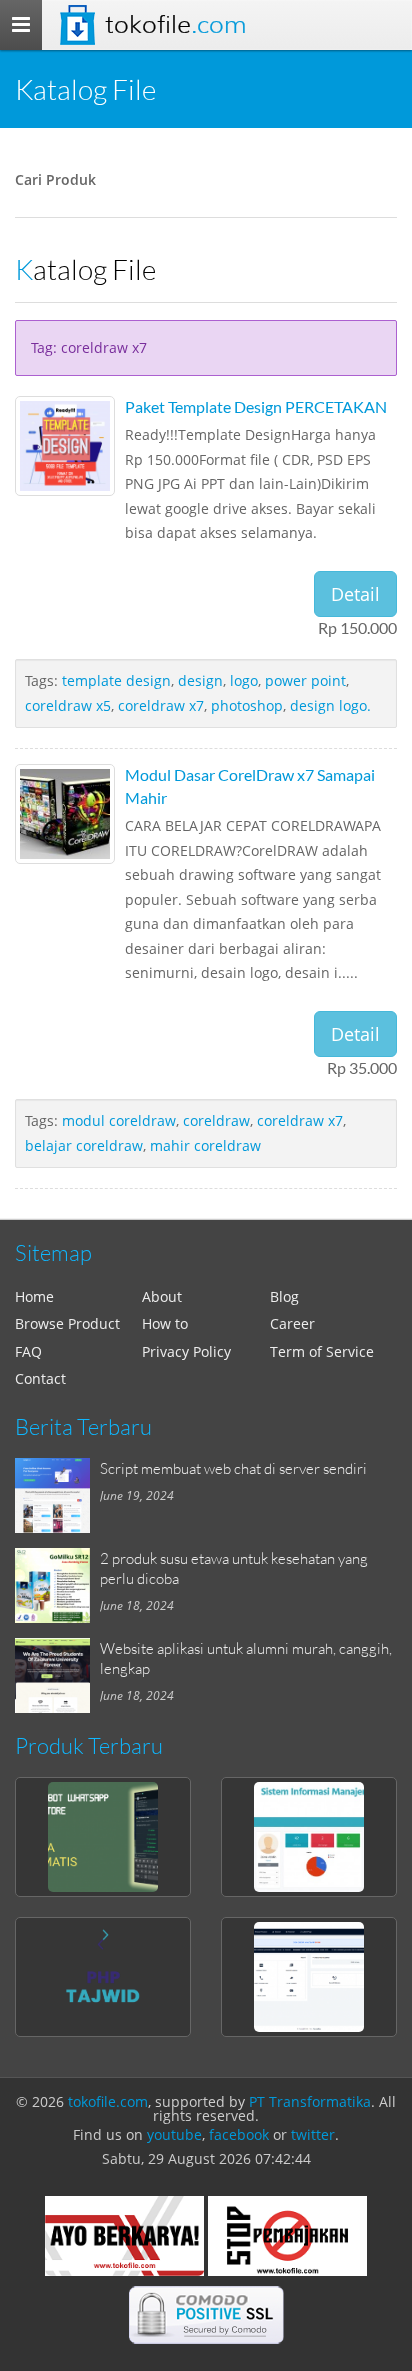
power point (305, 680)
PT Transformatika (310, 2101)
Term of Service (322, 1351)
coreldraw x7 (161, 705)
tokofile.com (108, 2101)
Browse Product (67, 1323)
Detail (355, 594)
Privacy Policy (186, 1351)
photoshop (247, 705)
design (200, 680)
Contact (40, 1378)
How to (165, 1323)
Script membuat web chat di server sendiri (233, 1468)
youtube (174, 2134)
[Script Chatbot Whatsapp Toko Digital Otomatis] (103, 1837)
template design (116, 680)
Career (292, 1323)
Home (34, 1296)
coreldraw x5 (68, 705)
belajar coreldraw (84, 1145)
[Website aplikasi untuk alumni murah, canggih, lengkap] (57, 1675)
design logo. (330, 705)
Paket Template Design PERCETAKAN (256, 406)
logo (244, 680)
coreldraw (216, 1120)
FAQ (28, 1351)
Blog (284, 1296)
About (162, 1296)
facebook (239, 2134)
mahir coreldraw (205, 1145)
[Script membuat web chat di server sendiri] (57, 1495)
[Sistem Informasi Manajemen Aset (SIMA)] (309, 1837)
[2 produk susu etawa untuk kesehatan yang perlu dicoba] (57, 1585)
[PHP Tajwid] (103, 1977)
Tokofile (175, 24)
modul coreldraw (119, 1120)
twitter (313, 2134)
